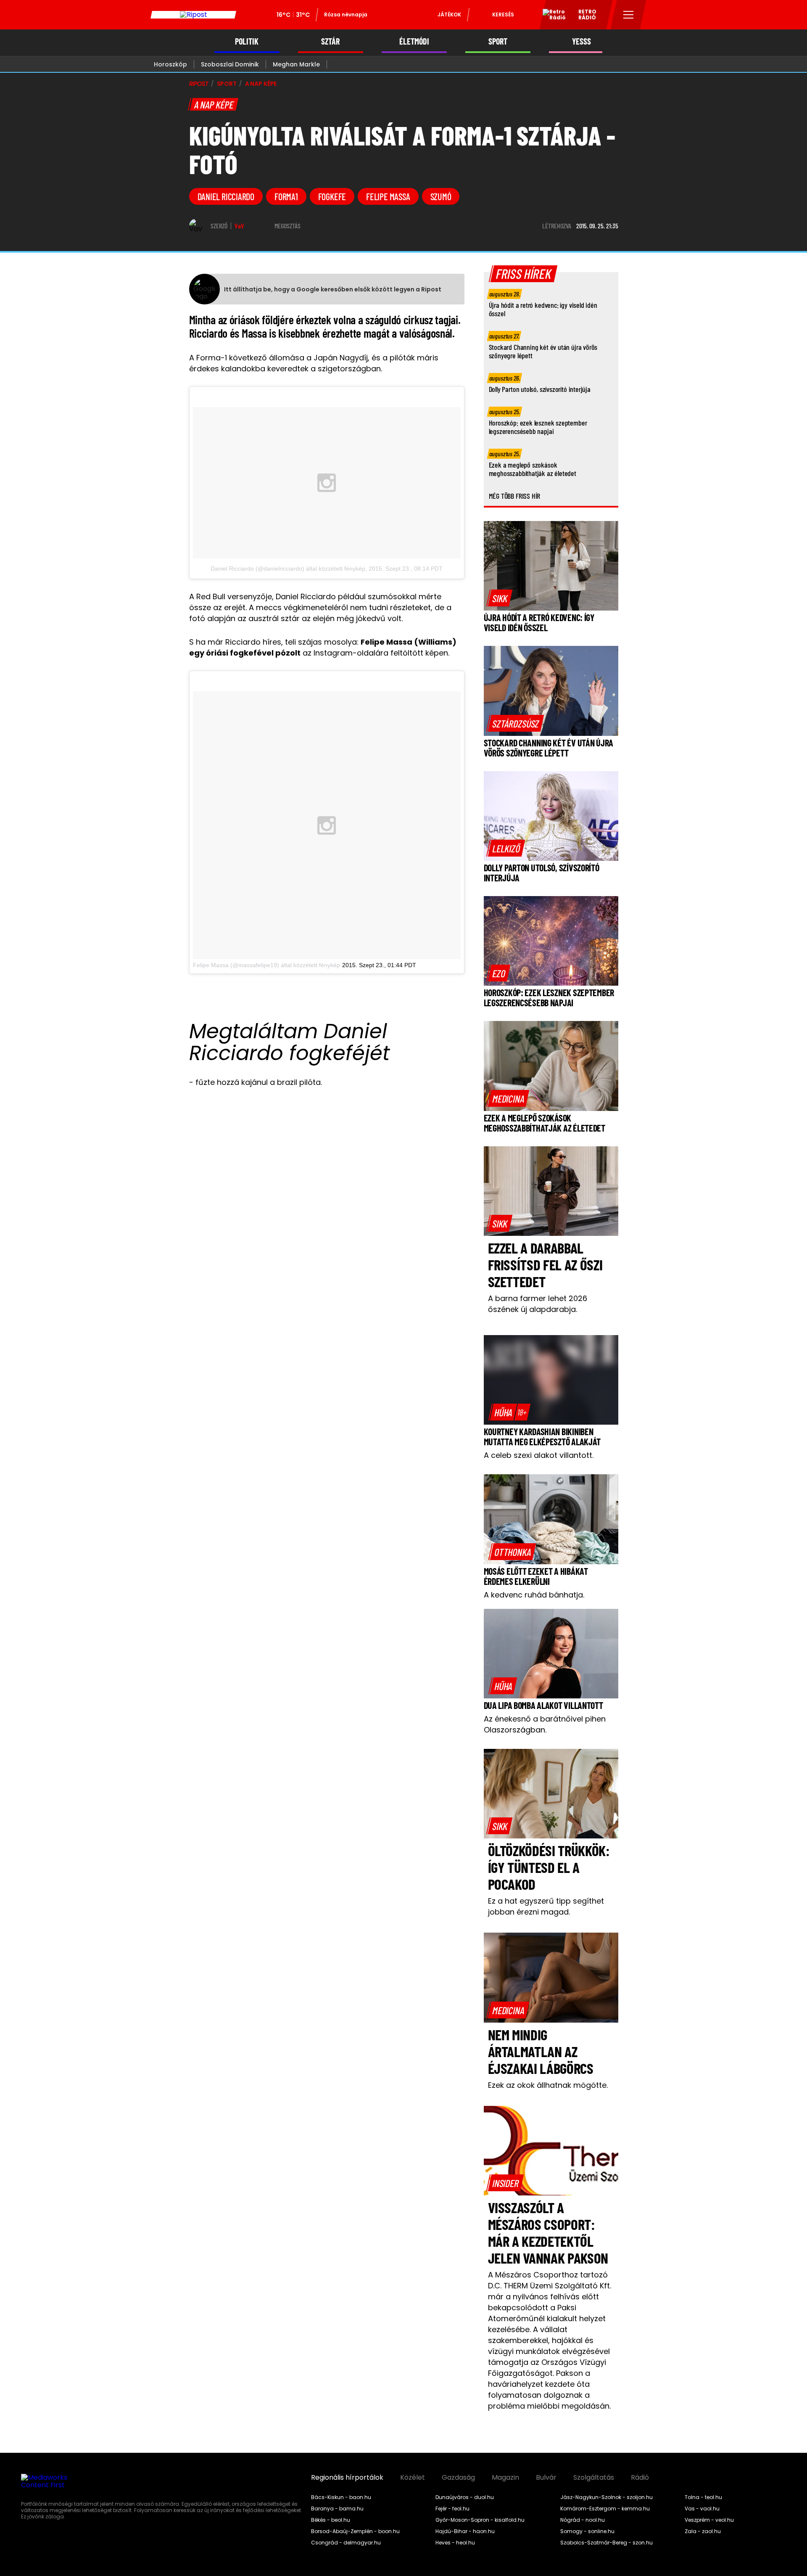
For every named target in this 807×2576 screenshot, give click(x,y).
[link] (500, 598)
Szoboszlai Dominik (230, 64)
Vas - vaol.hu (702, 2509)
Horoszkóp (170, 64)
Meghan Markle (296, 64)
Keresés (503, 15)
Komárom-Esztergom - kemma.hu (605, 2509)
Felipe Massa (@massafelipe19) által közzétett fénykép (266, 965)
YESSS (582, 41)
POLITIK (247, 41)
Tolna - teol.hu (703, 2497)
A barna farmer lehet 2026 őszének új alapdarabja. (538, 1304)
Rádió (640, 2478)
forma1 (286, 196)
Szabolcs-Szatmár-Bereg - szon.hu (607, 2543)
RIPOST (199, 84)
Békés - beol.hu (331, 2520)
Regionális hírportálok (347, 2478)
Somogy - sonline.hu (587, 2531)
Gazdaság (458, 2478)
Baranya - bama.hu (337, 2509)
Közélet (413, 2478)
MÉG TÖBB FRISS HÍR (515, 496)
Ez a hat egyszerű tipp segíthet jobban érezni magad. (546, 1906)
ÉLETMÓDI (414, 41)
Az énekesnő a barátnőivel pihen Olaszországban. (545, 1724)
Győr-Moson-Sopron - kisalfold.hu (480, 2520)
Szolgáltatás (594, 2478)
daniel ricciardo (226, 196)
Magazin (505, 2478)
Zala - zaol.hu (703, 2531)
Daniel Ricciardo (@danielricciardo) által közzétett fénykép (288, 569)
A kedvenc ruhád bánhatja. (534, 1595)
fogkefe (332, 196)
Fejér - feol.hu (452, 2509)
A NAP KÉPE (261, 84)
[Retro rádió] (551, 16)
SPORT (498, 41)
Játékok (449, 15)
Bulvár (546, 2478)
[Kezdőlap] (193, 15)
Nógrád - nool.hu (583, 2520)
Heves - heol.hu (455, 2543)
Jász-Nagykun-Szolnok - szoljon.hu (607, 2497)
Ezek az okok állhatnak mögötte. (548, 2085)
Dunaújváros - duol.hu (465, 2497)
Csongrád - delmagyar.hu (346, 2543)
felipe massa (388, 196)
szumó (441, 196)
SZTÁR (330, 41)
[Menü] (629, 15)
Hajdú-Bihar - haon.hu (465, 2531)
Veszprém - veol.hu (709, 2520)
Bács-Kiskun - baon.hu (341, 2497)
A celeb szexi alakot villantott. (539, 1455)
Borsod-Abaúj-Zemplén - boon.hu (355, 2531)
